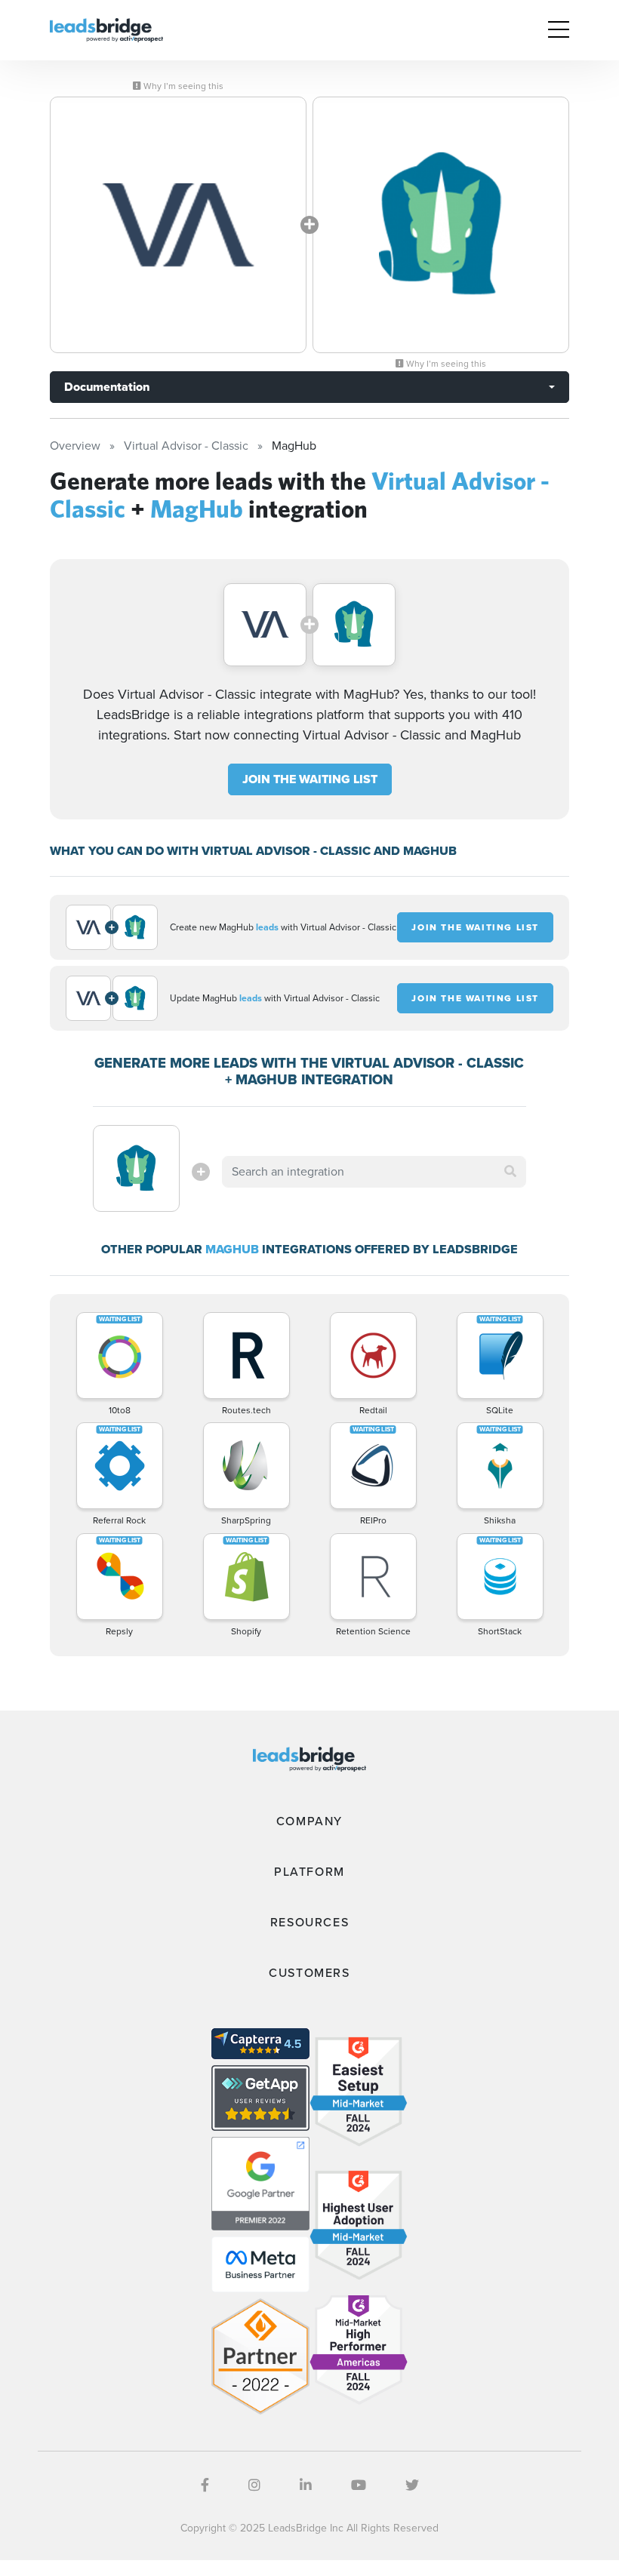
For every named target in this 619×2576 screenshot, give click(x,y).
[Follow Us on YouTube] (359, 2485)
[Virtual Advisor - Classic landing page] (178, 225)
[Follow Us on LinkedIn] (306, 2485)
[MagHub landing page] (441, 225)
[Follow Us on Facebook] (205, 2485)
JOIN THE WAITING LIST (310, 779)
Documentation (107, 387)
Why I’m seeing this (182, 86)
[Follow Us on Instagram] (254, 2485)
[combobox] (374, 1172)
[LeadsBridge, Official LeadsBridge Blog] (106, 29)
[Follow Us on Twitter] (412, 2485)
